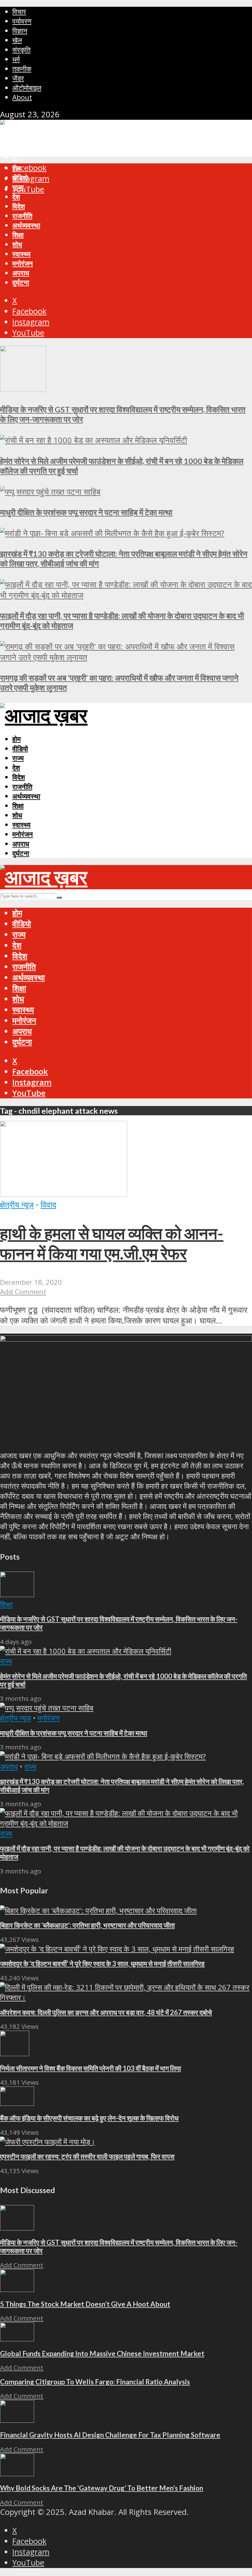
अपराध (21, 273)
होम (16, 168)
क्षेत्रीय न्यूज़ (17, 1205)
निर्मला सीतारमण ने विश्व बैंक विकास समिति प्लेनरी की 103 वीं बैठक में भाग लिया (91, 2068)
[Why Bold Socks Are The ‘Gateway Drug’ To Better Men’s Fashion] (17, 2473)
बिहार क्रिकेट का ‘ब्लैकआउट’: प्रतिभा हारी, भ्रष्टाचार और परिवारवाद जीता (87, 1925)
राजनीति (22, 216)
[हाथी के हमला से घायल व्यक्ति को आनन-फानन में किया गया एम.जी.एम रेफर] (64, 1194)
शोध (17, 244)
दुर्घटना (21, 282)
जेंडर (18, 78)
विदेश (19, 206)
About (22, 97)
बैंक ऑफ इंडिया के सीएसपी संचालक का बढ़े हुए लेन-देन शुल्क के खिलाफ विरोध (89, 2118)
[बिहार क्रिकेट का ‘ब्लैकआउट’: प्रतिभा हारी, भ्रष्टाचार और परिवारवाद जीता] (98, 1910)
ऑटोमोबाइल (27, 88)
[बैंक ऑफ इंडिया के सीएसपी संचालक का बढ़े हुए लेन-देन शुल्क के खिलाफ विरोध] (17, 2103)
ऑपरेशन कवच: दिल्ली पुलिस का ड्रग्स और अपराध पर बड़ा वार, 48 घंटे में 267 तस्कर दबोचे (106, 2012)
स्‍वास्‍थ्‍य (21, 254)
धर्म (16, 59)
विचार (19, 12)
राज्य (18, 187)
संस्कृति (21, 50)
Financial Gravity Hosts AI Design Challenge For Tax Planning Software (110, 2435)
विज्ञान (20, 31)
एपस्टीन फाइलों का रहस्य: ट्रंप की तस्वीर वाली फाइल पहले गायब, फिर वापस (87, 2156)
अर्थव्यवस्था (26, 225)
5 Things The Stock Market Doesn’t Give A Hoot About (85, 2304)
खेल (17, 40)
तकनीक (22, 69)
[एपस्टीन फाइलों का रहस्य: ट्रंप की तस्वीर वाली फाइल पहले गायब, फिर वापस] (48, 2142)
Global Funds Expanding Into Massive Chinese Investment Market (102, 2354)
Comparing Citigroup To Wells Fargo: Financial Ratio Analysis (95, 2382)
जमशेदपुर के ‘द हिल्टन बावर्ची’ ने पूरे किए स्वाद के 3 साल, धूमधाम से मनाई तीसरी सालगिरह (102, 1964)
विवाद (48, 1205)
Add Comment (23, 1292)
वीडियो (20, 178)
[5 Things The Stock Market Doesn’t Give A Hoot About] (17, 2289)
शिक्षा (18, 235)
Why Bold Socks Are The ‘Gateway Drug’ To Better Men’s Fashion (102, 2488)
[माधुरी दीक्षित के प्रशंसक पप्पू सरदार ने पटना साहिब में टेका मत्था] (50, 492)
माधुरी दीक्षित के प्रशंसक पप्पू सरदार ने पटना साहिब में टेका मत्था (86, 512)
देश (16, 197)
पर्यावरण (22, 21)
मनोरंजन (23, 263)
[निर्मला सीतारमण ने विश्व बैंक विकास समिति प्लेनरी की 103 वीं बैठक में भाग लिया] (15, 2053)
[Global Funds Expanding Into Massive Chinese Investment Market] (17, 2338)
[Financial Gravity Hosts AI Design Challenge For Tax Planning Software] (17, 2420)
